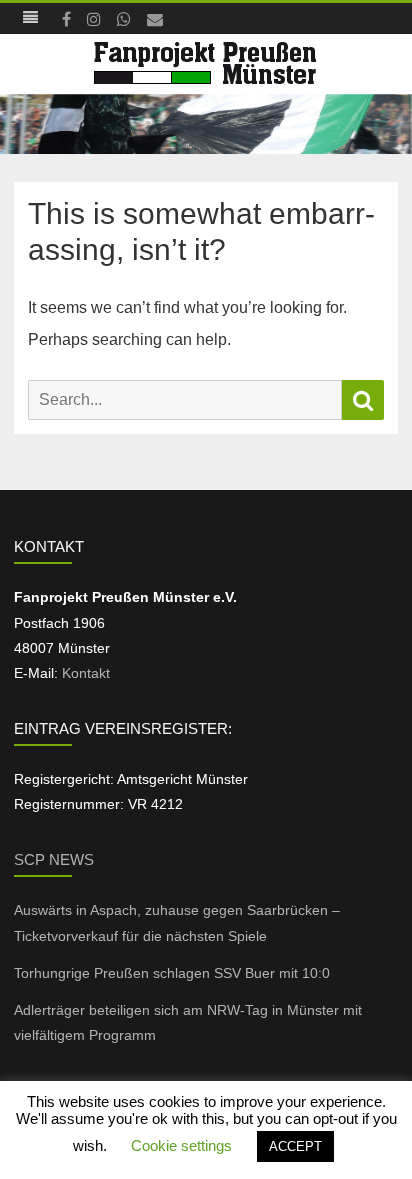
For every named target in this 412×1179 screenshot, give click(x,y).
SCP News (54, 859)
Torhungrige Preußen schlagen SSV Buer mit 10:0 (172, 973)
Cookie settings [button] (181, 1145)
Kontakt (86, 673)
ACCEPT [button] (295, 1146)
